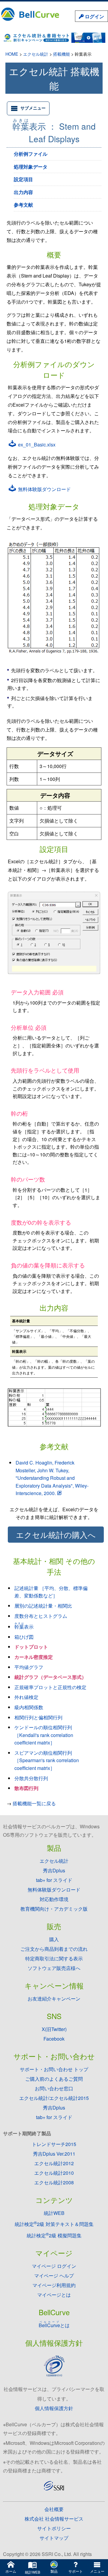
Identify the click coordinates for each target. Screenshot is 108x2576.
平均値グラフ (29, 1667)
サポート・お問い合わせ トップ (54, 2069)
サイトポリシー (54, 2528)
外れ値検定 (26, 1697)
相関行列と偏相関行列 (38, 1717)
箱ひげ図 (24, 1637)
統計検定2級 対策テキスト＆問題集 (54, 2224)
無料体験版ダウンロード (44, 489)
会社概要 (54, 2509)
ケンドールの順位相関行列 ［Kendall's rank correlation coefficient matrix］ (44, 1735)
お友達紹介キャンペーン (54, 1999)
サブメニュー (33, 108)
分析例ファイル (31, 154)
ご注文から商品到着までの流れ (54, 1949)
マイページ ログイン (54, 2266)
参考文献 (23, 205)
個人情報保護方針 (54, 2408)
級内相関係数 (29, 1707)
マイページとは (54, 2295)
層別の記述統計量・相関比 (43, 1606)
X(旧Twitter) (54, 2029)
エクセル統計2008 (54, 2182)
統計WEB (54, 2213)
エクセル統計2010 (54, 2173)
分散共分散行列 (31, 1778)
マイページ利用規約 (54, 2285)
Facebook (54, 2039)
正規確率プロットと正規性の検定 (50, 1687)
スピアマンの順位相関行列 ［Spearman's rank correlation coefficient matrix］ (47, 1760)
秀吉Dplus (54, 1870)
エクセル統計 (36, 54)
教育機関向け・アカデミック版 (54, 1909)
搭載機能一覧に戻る (34, 1803)
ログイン (94, 16)
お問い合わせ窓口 (54, 2088)
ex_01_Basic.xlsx (36, 445)
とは (54, 2325)
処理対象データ (31, 167)
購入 (54, 1939)
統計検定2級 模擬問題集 (54, 2235)
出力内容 (23, 192)
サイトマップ (54, 2538)
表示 (24, 1627)
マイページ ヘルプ (54, 2276)
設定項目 (23, 179)
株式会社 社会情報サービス (54, 2519)
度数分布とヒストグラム (41, 1616)
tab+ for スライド (54, 1880)
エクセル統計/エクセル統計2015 (54, 2098)
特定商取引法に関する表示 (54, 1958)
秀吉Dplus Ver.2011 (54, 2154)
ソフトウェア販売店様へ (54, 1968)
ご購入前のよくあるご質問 (54, 2079)
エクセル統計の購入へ (56, 1535)
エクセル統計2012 (54, 2163)
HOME (12, 54)
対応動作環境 (54, 1899)
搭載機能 (61, 54)
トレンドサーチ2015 (54, 2144)
